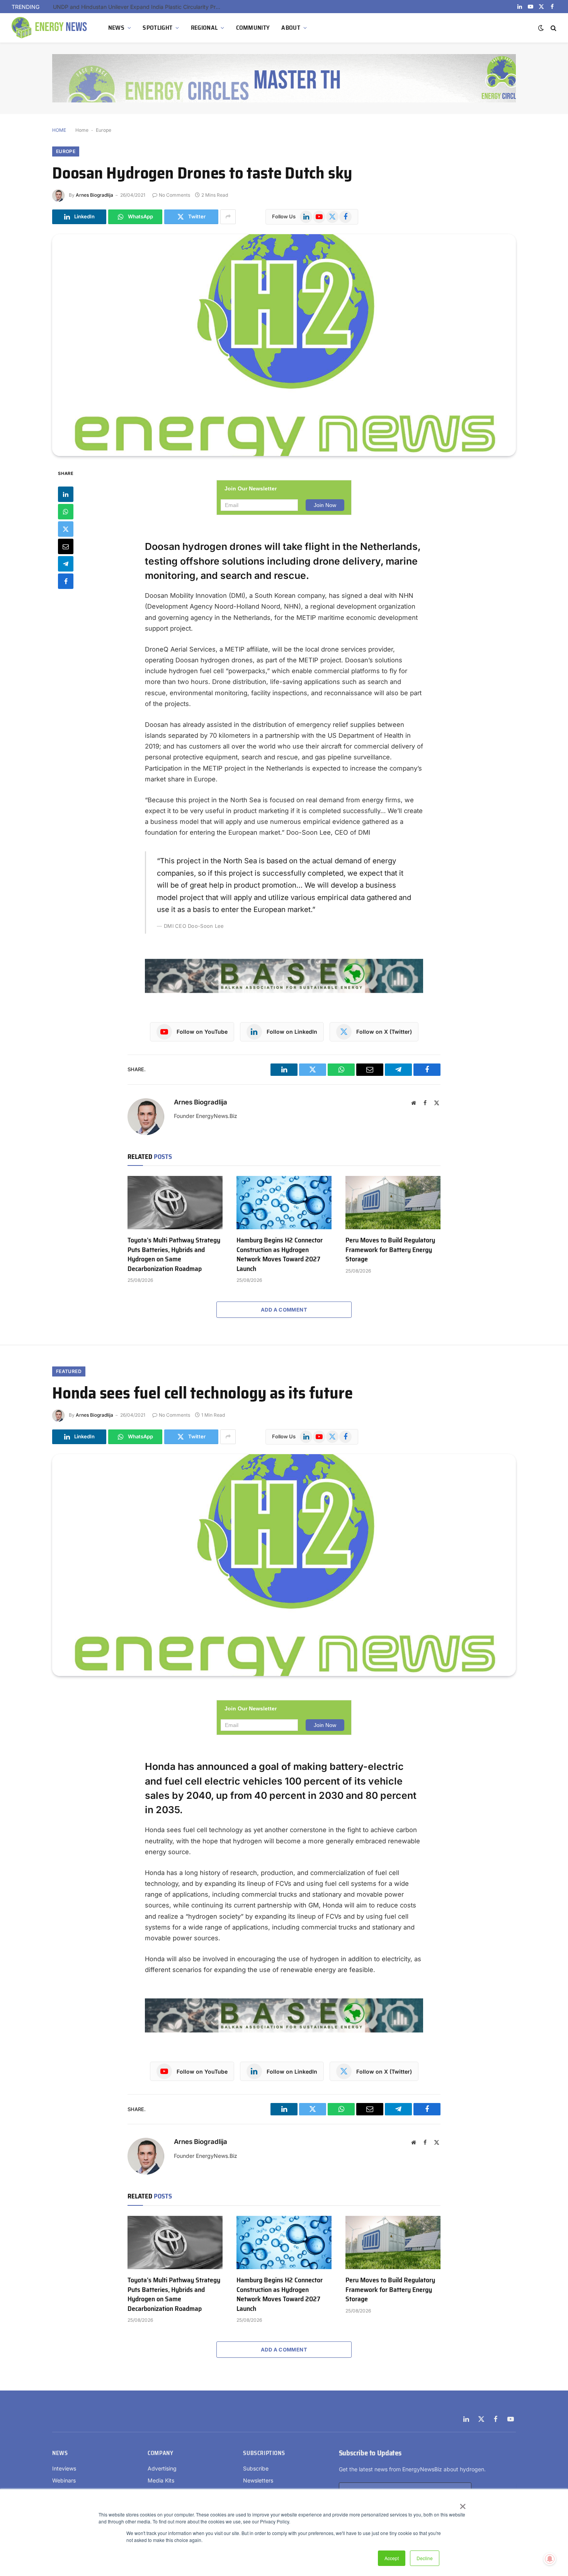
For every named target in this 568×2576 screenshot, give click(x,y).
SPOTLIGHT (157, 28)
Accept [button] (392, 2558)
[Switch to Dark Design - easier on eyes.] (541, 28)
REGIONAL (204, 28)
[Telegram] (66, 563)
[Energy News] (50, 28)
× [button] (462, 2504)
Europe (104, 130)
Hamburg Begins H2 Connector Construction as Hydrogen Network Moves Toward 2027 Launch (280, 1254)
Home (82, 130)
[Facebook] (66, 581)
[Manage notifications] (550, 2559)
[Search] (553, 28)
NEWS (116, 28)
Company (160, 2453)
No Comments (174, 195)
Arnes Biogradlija (94, 195)
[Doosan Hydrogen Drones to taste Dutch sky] (284, 345)
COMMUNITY (253, 28)
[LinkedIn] (66, 494)
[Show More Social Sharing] (228, 217)
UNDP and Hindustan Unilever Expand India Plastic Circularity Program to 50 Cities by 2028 (140, 7)
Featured (69, 1371)
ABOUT (291, 28)
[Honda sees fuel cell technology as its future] (284, 1565)
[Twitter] (66, 529)
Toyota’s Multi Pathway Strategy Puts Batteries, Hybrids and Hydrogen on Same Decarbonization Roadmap (174, 1254)
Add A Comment (284, 1310)
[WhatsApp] (66, 511)
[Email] (66, 546)
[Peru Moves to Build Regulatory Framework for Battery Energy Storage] (393, 1203)
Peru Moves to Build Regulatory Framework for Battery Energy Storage (390, 1250)
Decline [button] (425, 2558)
